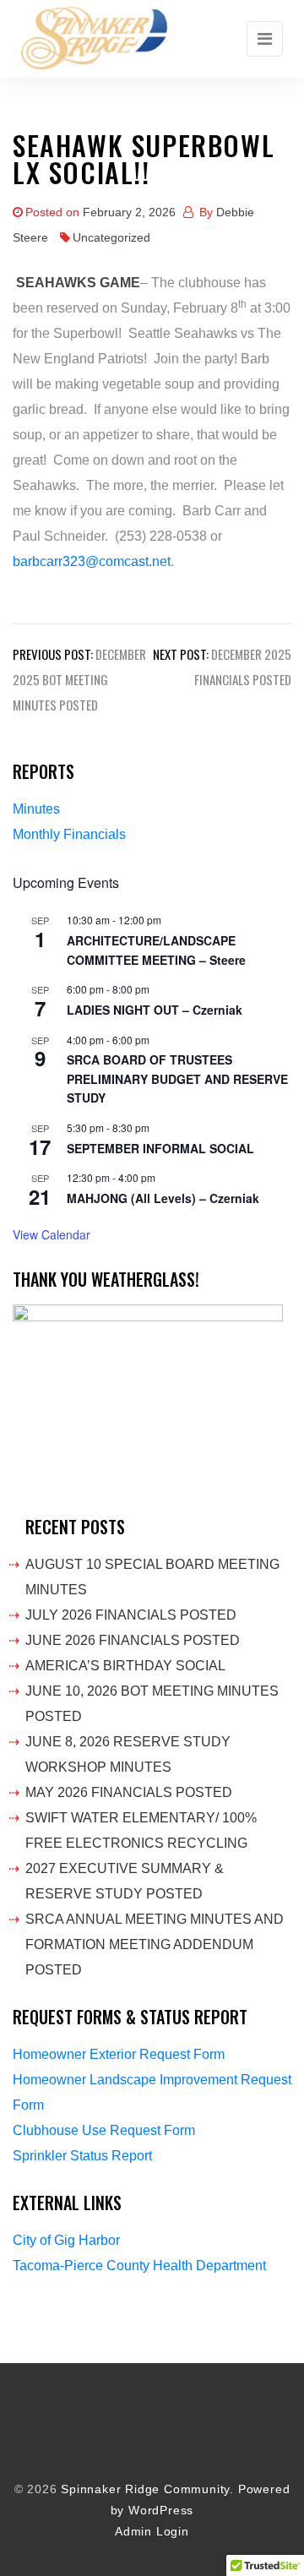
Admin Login (152, 2532)
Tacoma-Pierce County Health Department (139, 2266)
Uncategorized (111, 237)
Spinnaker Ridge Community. (147, 2489)
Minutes (36, 809)
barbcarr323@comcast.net (92, 561)
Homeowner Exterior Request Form (119, 2054)
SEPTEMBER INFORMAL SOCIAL (160, 1148)
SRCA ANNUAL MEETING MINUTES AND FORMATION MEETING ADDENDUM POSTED (155, 1944)
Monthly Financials (69, 834)
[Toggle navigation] (265, 39)
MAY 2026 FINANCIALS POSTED (129, 1792)
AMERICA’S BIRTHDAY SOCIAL (125, 1666)
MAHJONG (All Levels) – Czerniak (163, 1198)
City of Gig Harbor (66, 2240)
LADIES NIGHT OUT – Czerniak (155, 1010)
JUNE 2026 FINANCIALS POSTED (133, 1640)
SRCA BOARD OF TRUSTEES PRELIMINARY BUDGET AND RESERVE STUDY (177, 1078)
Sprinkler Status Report (82, 2156)
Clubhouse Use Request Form (104, 2130)
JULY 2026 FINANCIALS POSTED (131, 1615)
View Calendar (52, 1234)
